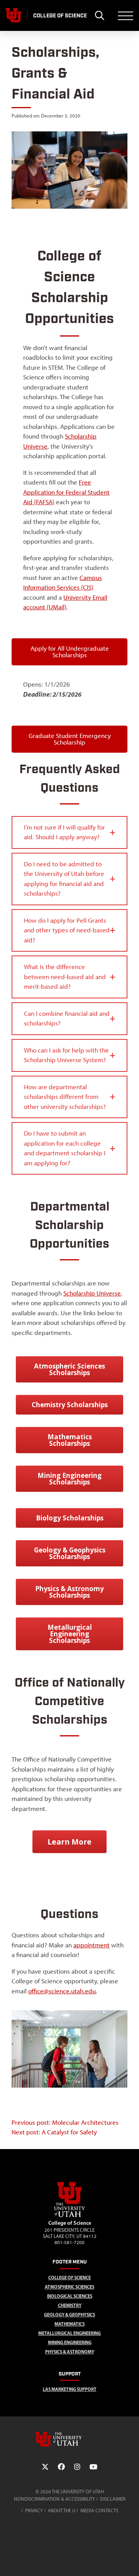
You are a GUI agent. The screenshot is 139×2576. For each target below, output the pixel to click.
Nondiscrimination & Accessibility (54, 2499)
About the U (62, 2511)
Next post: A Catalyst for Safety (54, 2132)
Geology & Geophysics (69, 2315)
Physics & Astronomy (70, 2352)
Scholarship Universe (92, 1293)
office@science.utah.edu (62, 1991)
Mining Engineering (70, 2342)
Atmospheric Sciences (69, 2287)
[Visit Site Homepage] (69, 2216)
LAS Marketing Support (70, 2389)
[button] (69, 832)
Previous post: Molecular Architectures (65, 2122)
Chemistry (70, 2305)
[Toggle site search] (99, 15)
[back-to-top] (130, 2561)
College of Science (69, 2278)
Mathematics (69, 2324)
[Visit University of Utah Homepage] (14, 15)
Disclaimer (113, 2499)
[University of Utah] (69, 2439)
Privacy (34, 2511)
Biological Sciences (70, 2296)
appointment (92, 1945)
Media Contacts (99, 2511)
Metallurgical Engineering (69, 2333)
